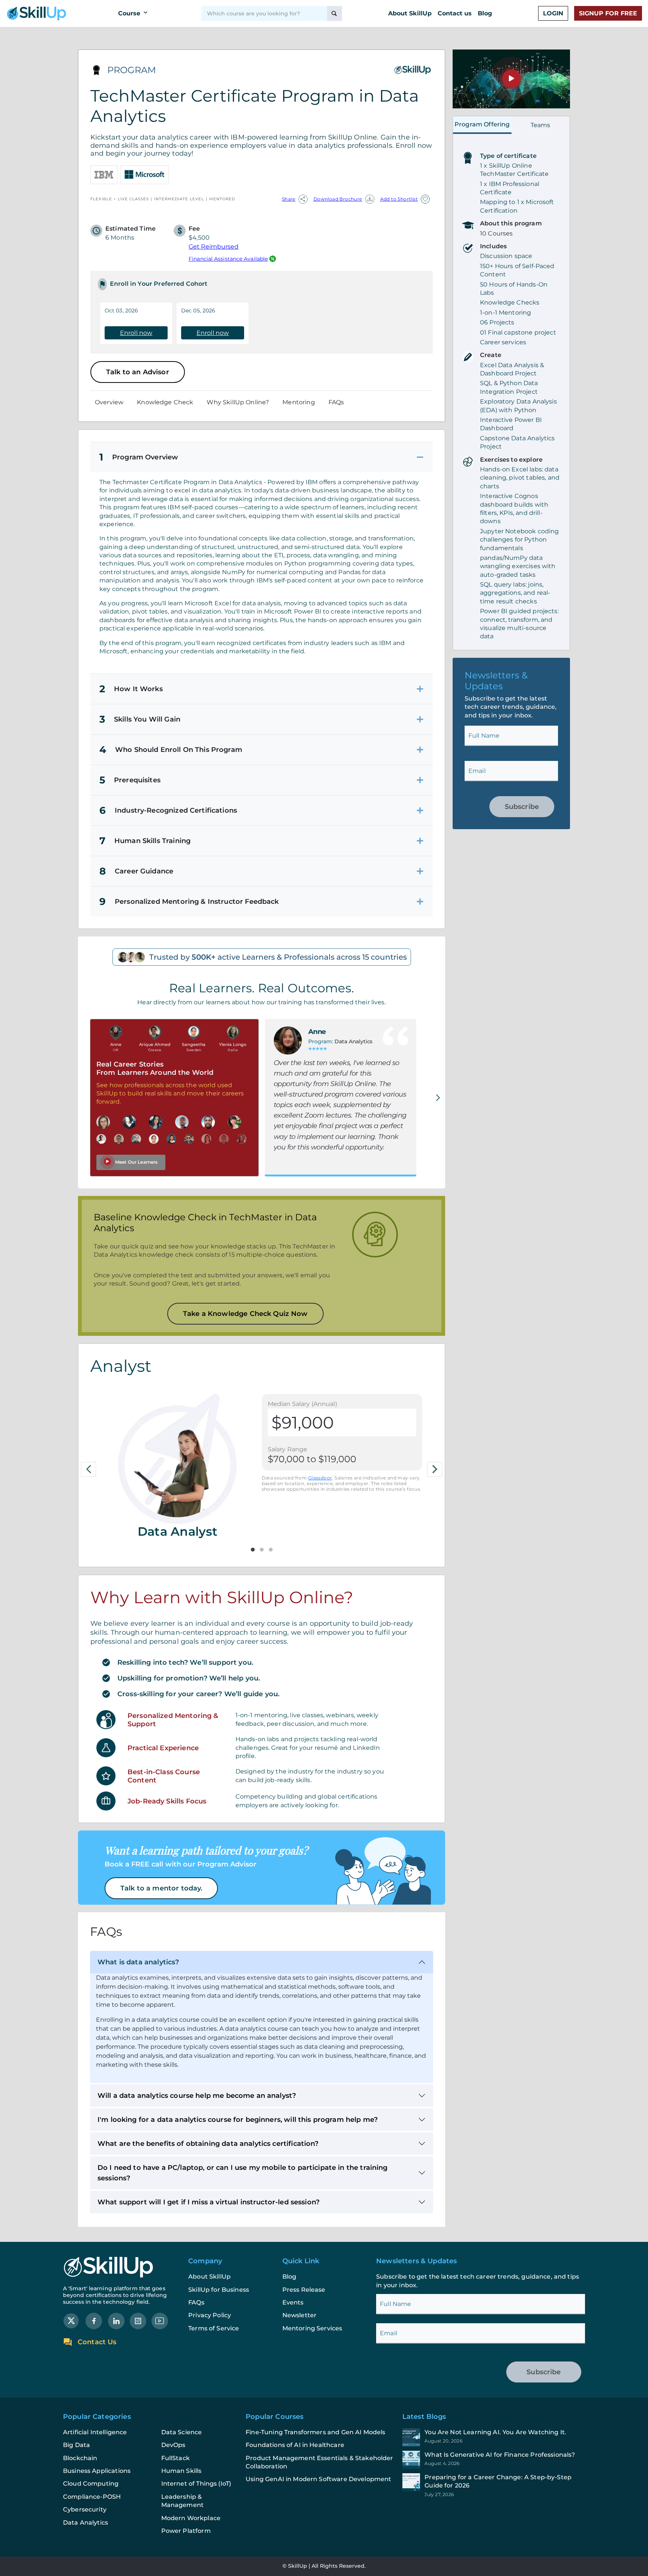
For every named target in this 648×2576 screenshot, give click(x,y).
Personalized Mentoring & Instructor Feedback (189, 902)
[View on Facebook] (94, 2320)
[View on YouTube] (160, 2320)
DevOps (173, 2445)
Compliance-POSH (92, 2497)
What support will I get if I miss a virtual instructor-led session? (208, 2202)
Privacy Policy (210, 2315)
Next (435, 1469)
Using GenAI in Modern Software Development (318, 2479)
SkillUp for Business (219, 2290)
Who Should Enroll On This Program (171, 750)
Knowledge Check (165, 402)
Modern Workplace (191, 2518)
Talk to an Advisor (138, 372)
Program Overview (139, 457)
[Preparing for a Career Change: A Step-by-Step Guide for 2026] (494, 2485)
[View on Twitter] (71, 2320)
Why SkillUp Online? (238, 402)
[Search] (334, 14)
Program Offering (482, 124)
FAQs (336, 402)
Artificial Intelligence (95, 2432)
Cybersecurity (85, 2509)
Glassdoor (320, 1478)
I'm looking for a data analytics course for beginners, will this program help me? (238, 2120)
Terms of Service (214, 2328)
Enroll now (136, 333)
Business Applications (97, 2471)
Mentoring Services (312, 2328)
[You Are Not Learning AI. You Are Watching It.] (494, 2437)
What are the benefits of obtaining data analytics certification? (208, 2144)
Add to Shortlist (399, 199)
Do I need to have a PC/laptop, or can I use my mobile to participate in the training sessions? (243, 2173)
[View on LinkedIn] (116, 2320)
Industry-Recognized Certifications (168, 810)
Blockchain (80, 2458)
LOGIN (553, 13)
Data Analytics (85, 2523)
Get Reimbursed (214, 247)
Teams (541, 125)
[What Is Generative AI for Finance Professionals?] (494, 2460)
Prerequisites (130, 780)
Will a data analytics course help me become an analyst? (197, 2096)
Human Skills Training (145, 841)
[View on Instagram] (138, 2320)
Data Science (182, 2432)
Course (129, 13)
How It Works (131, 689)
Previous (88, 1469)
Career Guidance (136, 871)
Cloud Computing (91, 2484)
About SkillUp (410, 13)
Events (293, 2302)
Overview (109, 402)
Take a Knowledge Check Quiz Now (245, 1314)
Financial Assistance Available (228, 259)
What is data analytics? (138, 1962)
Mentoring (298, 402)
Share (289, 199)
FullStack (175, 2458)
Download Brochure (338, 199)
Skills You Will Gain (140, 719)
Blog (485, 13)
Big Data (76, 2445)
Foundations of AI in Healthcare (295, 2445)
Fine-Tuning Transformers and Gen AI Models (315, 2432)
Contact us (455, 13)
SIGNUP (608, 13)
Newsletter (300, 2315)
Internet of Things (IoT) (196, 2484)
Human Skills (181, 2471)
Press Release (304, 2290)
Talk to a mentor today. (161, 1888)
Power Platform (186, 2531)
